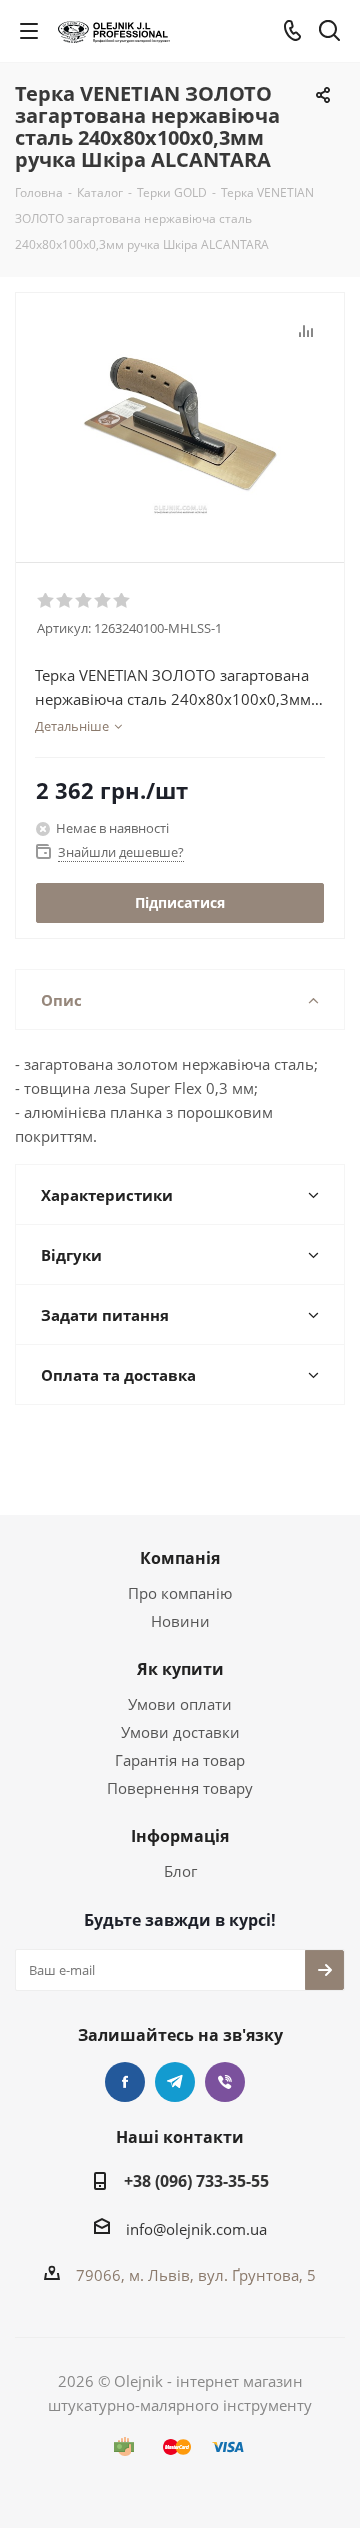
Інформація (180, 1836)
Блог (180, 1871)
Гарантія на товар (180, 1760)
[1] (46, 601)
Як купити (180, 1669)
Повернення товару (180, 1788)
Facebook (125, 2082)
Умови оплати (180, 1704)
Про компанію (180, 1593)
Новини (180, 1621)
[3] (84, 601)
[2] (65, 601)
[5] (122, 601)
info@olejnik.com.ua (196, 2229)
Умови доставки (180, 1732)
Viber (225, 2082)
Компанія (180, 1558)
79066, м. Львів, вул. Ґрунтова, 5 (196, 2275)
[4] (103, 601)
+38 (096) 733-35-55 (196, 2181)
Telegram (175, 2082)
